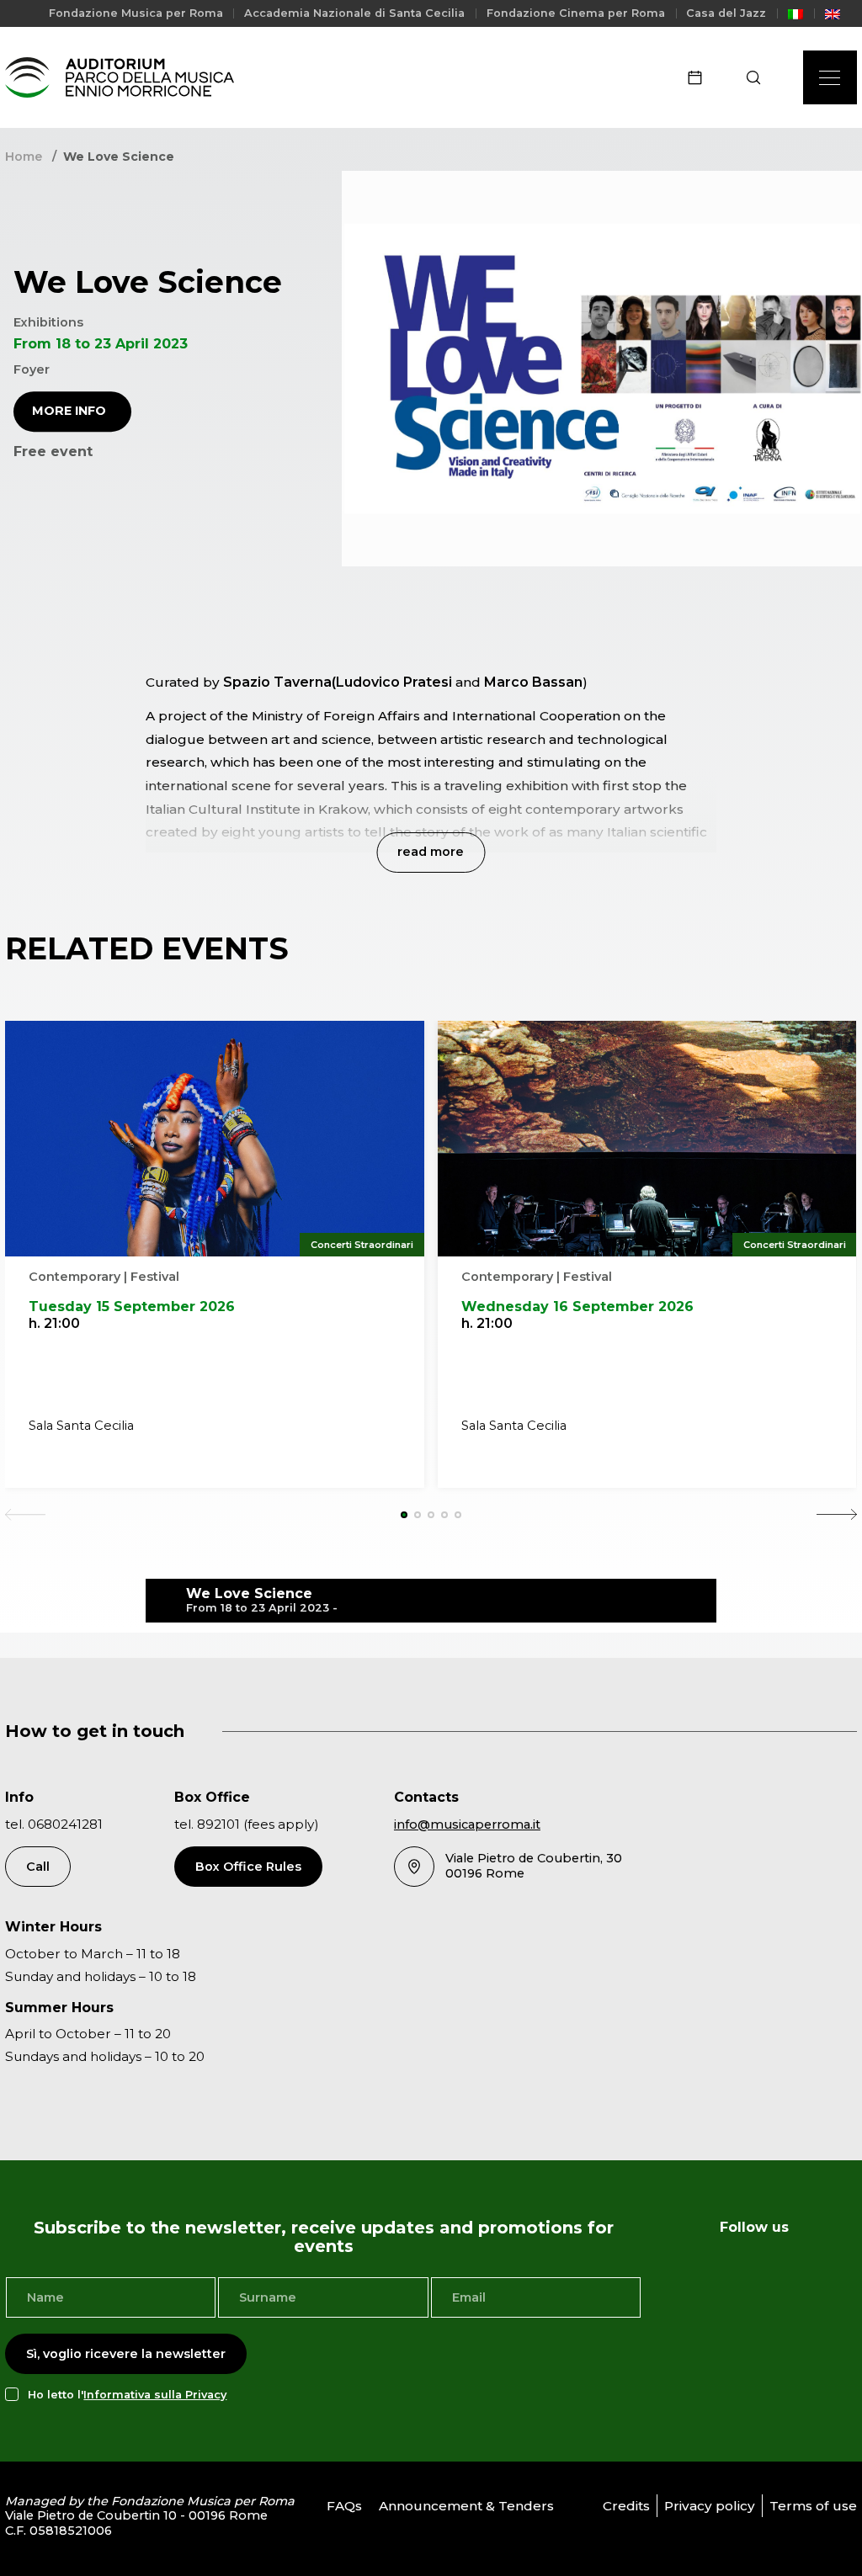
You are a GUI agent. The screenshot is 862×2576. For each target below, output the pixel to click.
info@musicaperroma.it (467, 1824)
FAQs (344, 2506)
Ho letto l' (127, 2395)
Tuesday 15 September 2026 (132, 1307)
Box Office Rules (248, 1867)
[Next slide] (837, 1515)
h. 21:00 (54, 1323)
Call (38, 1867)
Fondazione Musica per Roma (136, 13)
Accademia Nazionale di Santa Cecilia (354, 13)
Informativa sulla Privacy (155, 2395)
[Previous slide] (25, 1515)
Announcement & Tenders (466, 2506)
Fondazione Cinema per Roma (576, 13)
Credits (626, 2506)
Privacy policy (710, 2506)
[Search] (759, 77)
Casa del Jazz (726, 13)
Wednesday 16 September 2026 (577, 1307)
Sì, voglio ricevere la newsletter (126, 2354)
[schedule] (700, 77)
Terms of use (813, 2506)
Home (24, 157)
